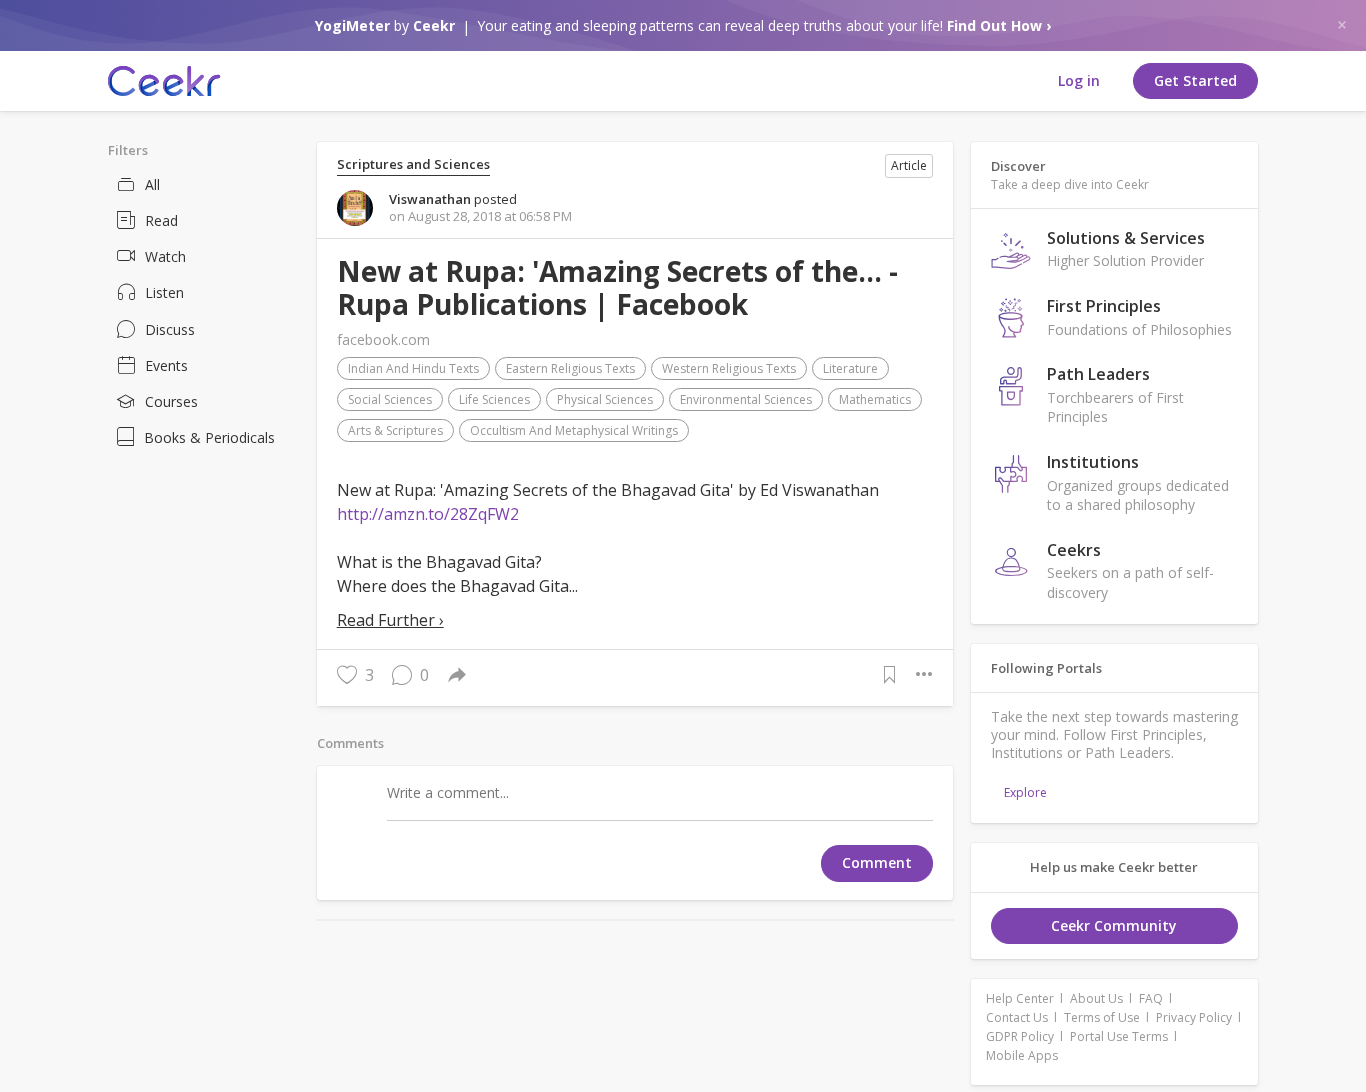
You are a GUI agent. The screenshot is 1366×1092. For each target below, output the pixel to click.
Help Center (1020, 998)
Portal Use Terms (1119, 1036)
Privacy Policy (1194, 1017)
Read (161, 220)
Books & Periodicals (209, 437)
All (152, 184)
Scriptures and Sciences (413, 164)
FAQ (1151, 998)
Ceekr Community (1114, 925)
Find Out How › (999, 25)
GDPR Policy (1020, 1036)
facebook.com (383, 339)
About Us (1096, 998)
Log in (1079, 80)
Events (166, 365)
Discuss (170, 329)
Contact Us (1017, 1017)
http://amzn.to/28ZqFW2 (428, 514)
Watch (165, 256)
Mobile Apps (1022, 1055)
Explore (1025, 792)
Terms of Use (1102, 1017)
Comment (877, 862)
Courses (171, 401)
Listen (164, 292)
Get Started (1195, 80)
